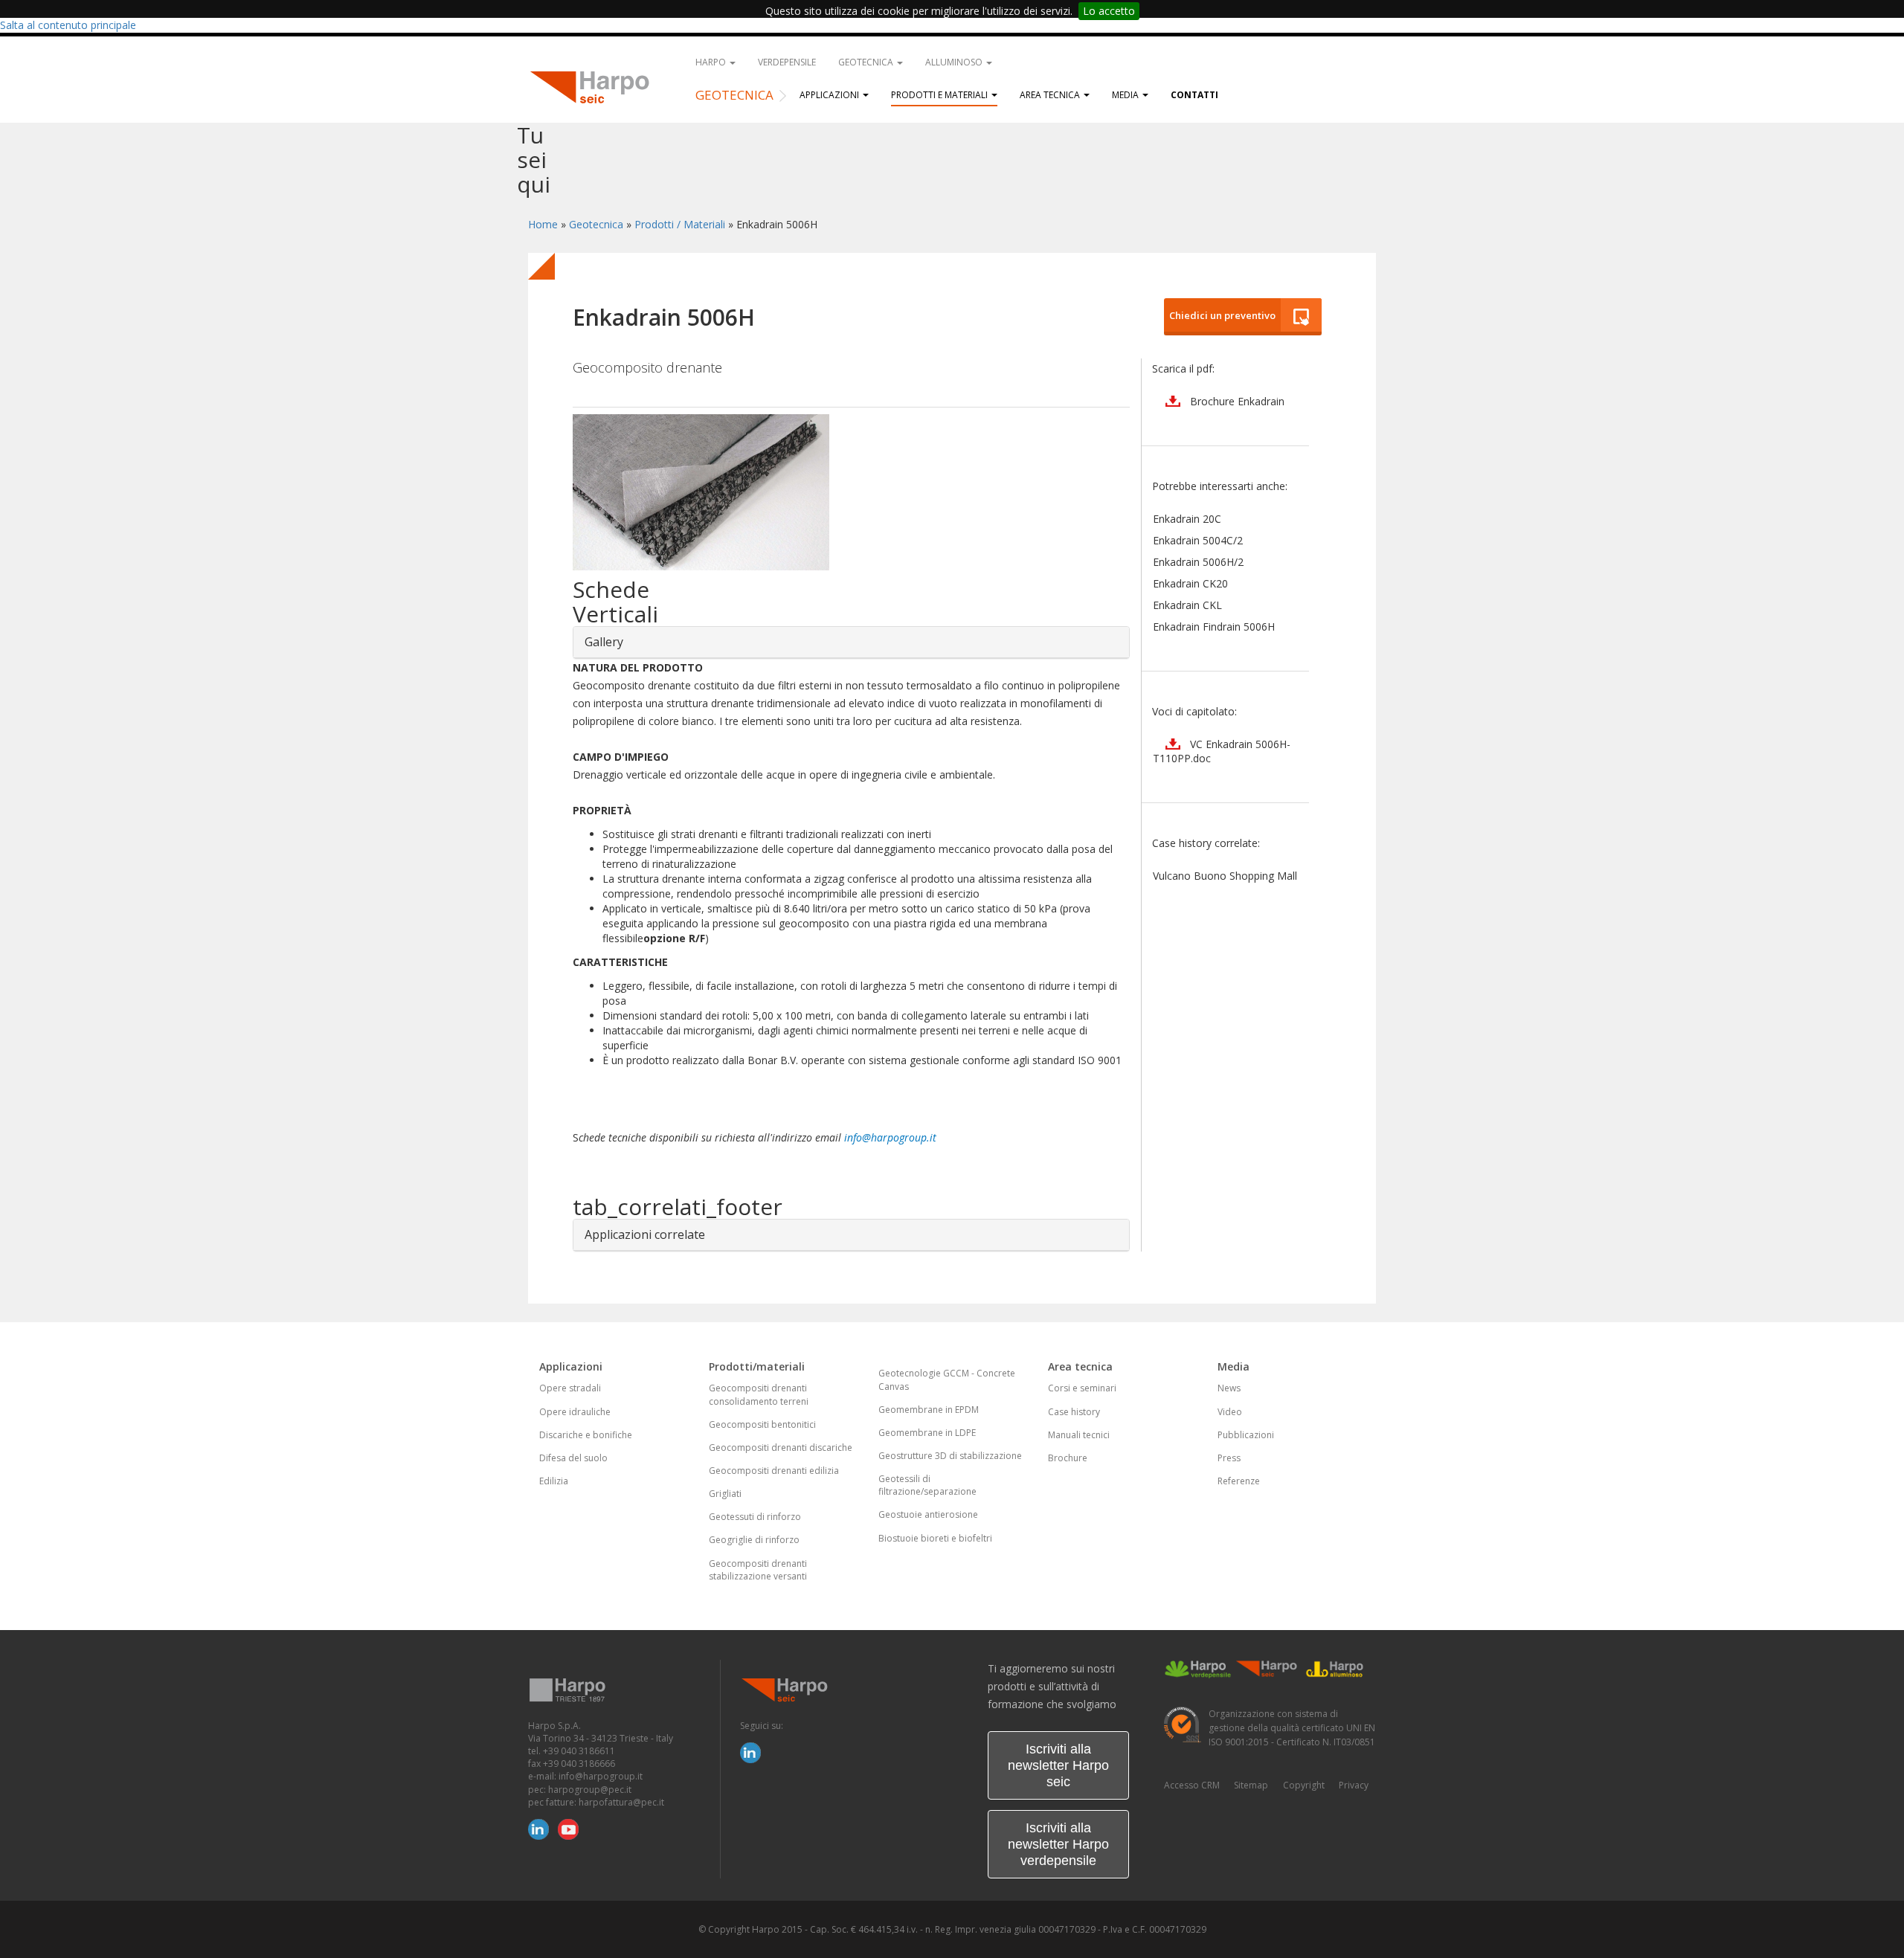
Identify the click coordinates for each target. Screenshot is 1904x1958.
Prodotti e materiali (940, 95)
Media (1126, 95)
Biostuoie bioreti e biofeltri (935, 1538)
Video (1230, 1412)
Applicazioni (830, 95)
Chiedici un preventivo (1220, 315)
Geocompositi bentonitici (762, 1424)
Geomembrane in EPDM (929, 1410)
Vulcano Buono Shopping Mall (1225, 876)
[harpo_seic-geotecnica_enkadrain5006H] (851, 492)
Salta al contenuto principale (68, 25)
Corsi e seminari (1082, 1388)
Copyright (1304, 1785)
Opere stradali (570, 1388)
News (1229, 1388)
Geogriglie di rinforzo (754, 1540)
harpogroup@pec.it (590, 1790)
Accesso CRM (1192, 1785)
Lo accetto (1109, 11)
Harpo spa (595, 86)
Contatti (1194, 95)
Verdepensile (787, 62)
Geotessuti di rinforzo (755, 1517)
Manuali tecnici (1079, 1435)
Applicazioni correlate (645, 1234)
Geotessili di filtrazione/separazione (927, 1485)
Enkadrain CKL (1187, 605)
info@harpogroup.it (890, 1137)
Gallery (604, 642)
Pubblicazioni (1246, 1435)
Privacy (1354, 1785)
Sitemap (1251, 1785)
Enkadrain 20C (1187, 519)
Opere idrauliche (575, 1412)
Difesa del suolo (573, 1458)
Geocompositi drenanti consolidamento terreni (759, 1394)
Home (543, 224)
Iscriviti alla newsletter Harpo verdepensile (1058, 1844)
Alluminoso (955, 62)
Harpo (712, 62)
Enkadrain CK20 (1190, 583)
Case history (1074, 1412)
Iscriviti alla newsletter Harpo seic (1058, 1765)
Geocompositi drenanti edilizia (774, 1471)
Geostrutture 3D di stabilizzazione (950, 1456)
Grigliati (725, 1494)
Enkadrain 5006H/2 (1198, 562)
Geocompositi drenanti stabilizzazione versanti (758, 1570)
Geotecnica (867, 62)
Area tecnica (1051, 95)
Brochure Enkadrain (1237, 401)
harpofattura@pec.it (621, 1802)
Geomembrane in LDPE (927, 1433)
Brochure (1068, 1458)
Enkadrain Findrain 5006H (1214, 627)
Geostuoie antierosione (928, 1514)
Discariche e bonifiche (586, 1435)
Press (1229, 1458)
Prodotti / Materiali (680, 224)
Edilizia (554, 1481)
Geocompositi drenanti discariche (781, 1447)
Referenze (1239, 1481)
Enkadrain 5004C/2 (1198, 540)
